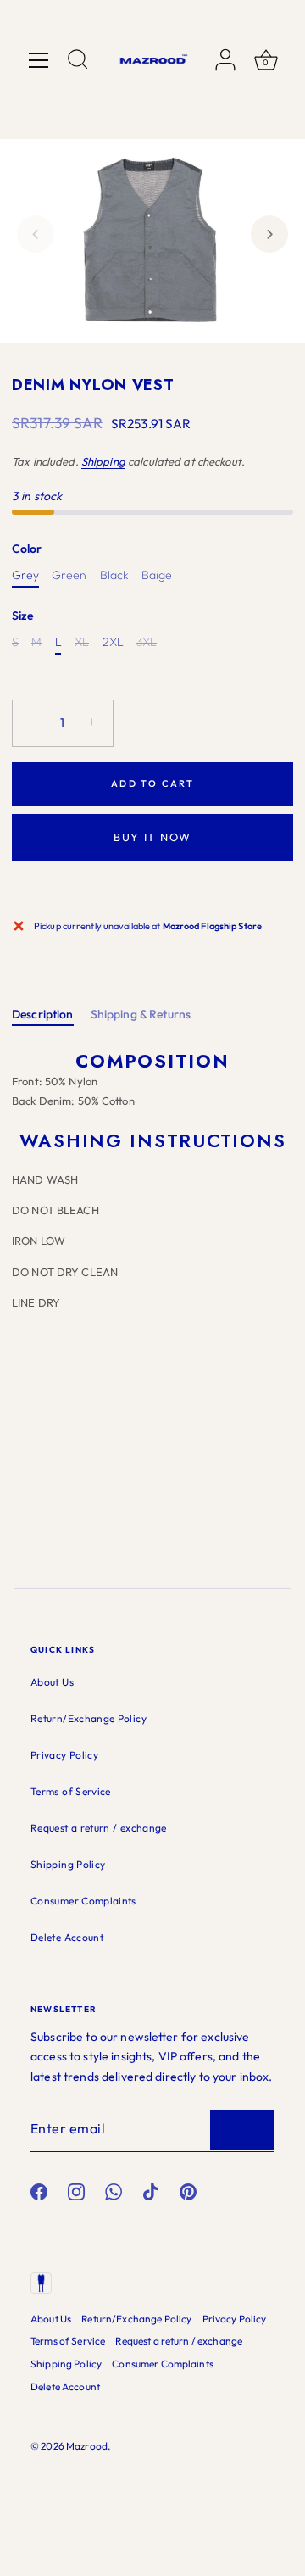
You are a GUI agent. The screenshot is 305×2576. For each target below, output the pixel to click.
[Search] (78, 62)
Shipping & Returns (141, 1014)
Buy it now (152, 837)
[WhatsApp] (114, 2191)
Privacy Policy (64, 1755)
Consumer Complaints (83, 1901)
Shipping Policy (68, 1864)
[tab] (51, 1015)
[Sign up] (242, 2130)
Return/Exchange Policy (89, 1718)
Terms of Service (71, 1791)
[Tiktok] (151, 2191)
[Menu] (39, 60)
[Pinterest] (188, 2191)
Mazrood (87, 2446)
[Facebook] (39, 2191)
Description (43, 1014)
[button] (36, 234)
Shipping (103, 461)
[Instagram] (76, 2191)
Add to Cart (153, 783)
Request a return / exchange (99, 1828)
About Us (52, 1682)
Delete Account (67, 1937)
